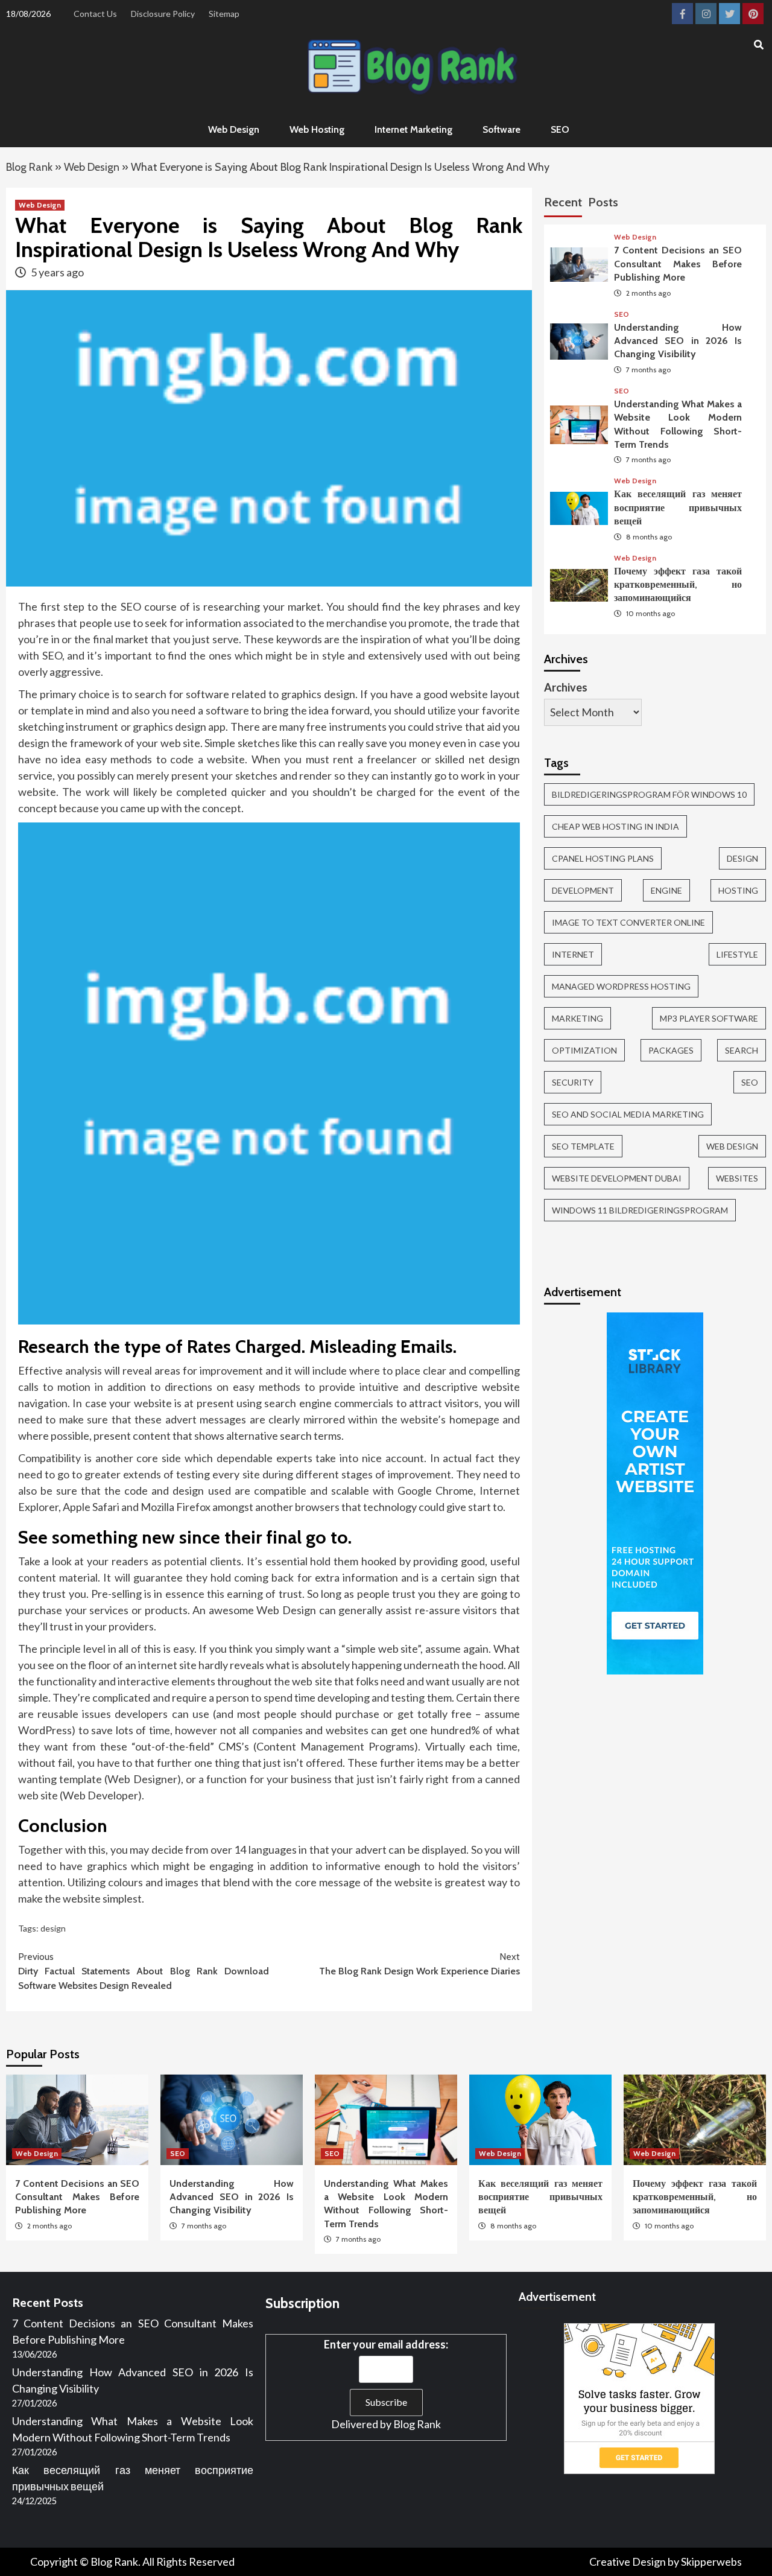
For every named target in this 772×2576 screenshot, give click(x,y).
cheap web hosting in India (615, 826)
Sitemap (224, 14)
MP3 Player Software (709, 1018)
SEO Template (583, 1146)
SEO (560, 129)
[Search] (758, 45)
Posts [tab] (603, 202)
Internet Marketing (413, 129)
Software (501, 129)
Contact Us (95, 14)
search (742, 1050)
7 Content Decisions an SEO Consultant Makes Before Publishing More (678, 264)
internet (573, 954)
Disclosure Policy (163, 14)
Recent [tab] (563, 202)
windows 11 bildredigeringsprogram (640, 1210)
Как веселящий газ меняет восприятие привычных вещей (678, 507)
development (583, 890)
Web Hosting (317, 129)
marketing (577, 1018)
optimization (584, 1050)
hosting (738, 890)
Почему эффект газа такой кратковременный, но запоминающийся (678, 585)
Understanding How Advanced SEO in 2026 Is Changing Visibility (678, 341)
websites (737, 1178)
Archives (566, 687)
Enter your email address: (386, 2344)
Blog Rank (29, 167)
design (53, 1928)
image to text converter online (628, 922)
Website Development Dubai (617, 1178)
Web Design (234, 129)
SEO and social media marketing (628, 1114)
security (573, 1082)
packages (671, 1050)
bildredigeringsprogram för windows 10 (649, 794)
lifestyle (737, 954)
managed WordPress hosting (621, 986)
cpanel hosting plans (603, 858)
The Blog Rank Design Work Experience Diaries (419, 1964)
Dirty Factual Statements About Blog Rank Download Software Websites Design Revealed (144, 1971)
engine (666, 890)
